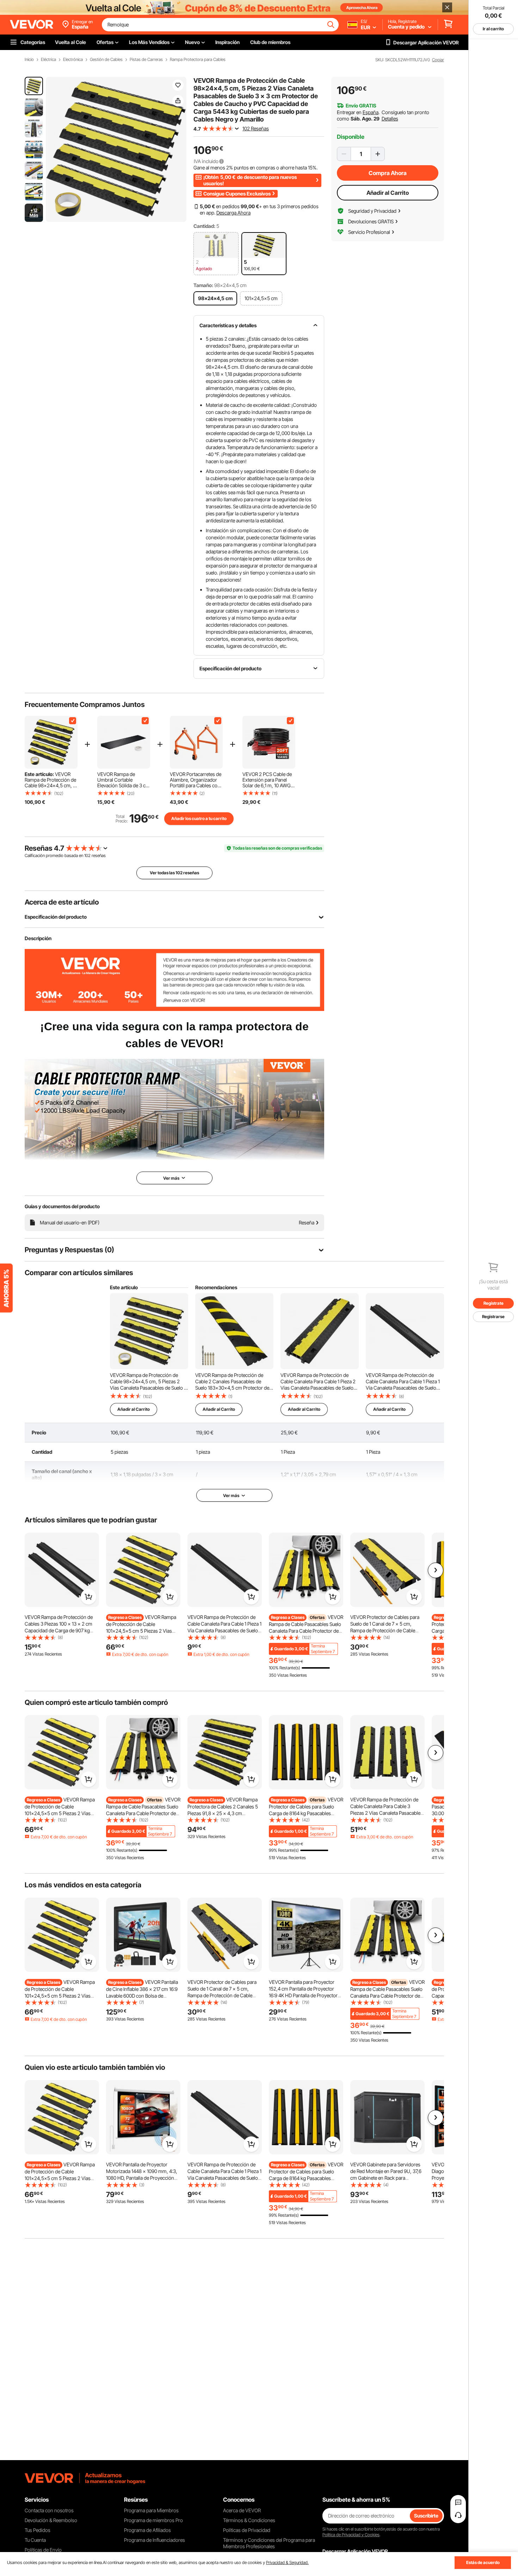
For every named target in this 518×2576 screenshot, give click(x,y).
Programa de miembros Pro (153, 2520)
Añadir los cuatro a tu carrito (199, 818)
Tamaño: (203, 285)
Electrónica (73, 60)
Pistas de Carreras (146, 60)
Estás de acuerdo (483, 2562)
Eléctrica (48, 60)
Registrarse (493, 1317)
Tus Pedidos (38, 2530)
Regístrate (494, 1303)
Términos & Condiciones (249, 2520)
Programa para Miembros (151, 2510)
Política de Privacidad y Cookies (351, 2535)
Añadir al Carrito (388, 193)
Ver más (231, 1495)
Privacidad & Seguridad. (287, 2562)
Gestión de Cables (106, 60)
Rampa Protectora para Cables (198, 60)
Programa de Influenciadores (155, 2540)
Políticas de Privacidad (247, 2530)
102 (87, 855)
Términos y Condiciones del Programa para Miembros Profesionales (269, 2543)
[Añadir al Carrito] (88, 1597)
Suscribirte (426, 2516)
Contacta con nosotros (49, 2510)
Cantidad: (204, 226)
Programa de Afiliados (147, 2530)
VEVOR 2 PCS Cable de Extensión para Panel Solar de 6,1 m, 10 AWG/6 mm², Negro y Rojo (269, 780)
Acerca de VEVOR (242, 2510)
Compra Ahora (388, 173)
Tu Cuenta (35, 2540)
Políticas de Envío (43, 2550)
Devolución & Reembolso (51, 2520)
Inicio (29, 60)
